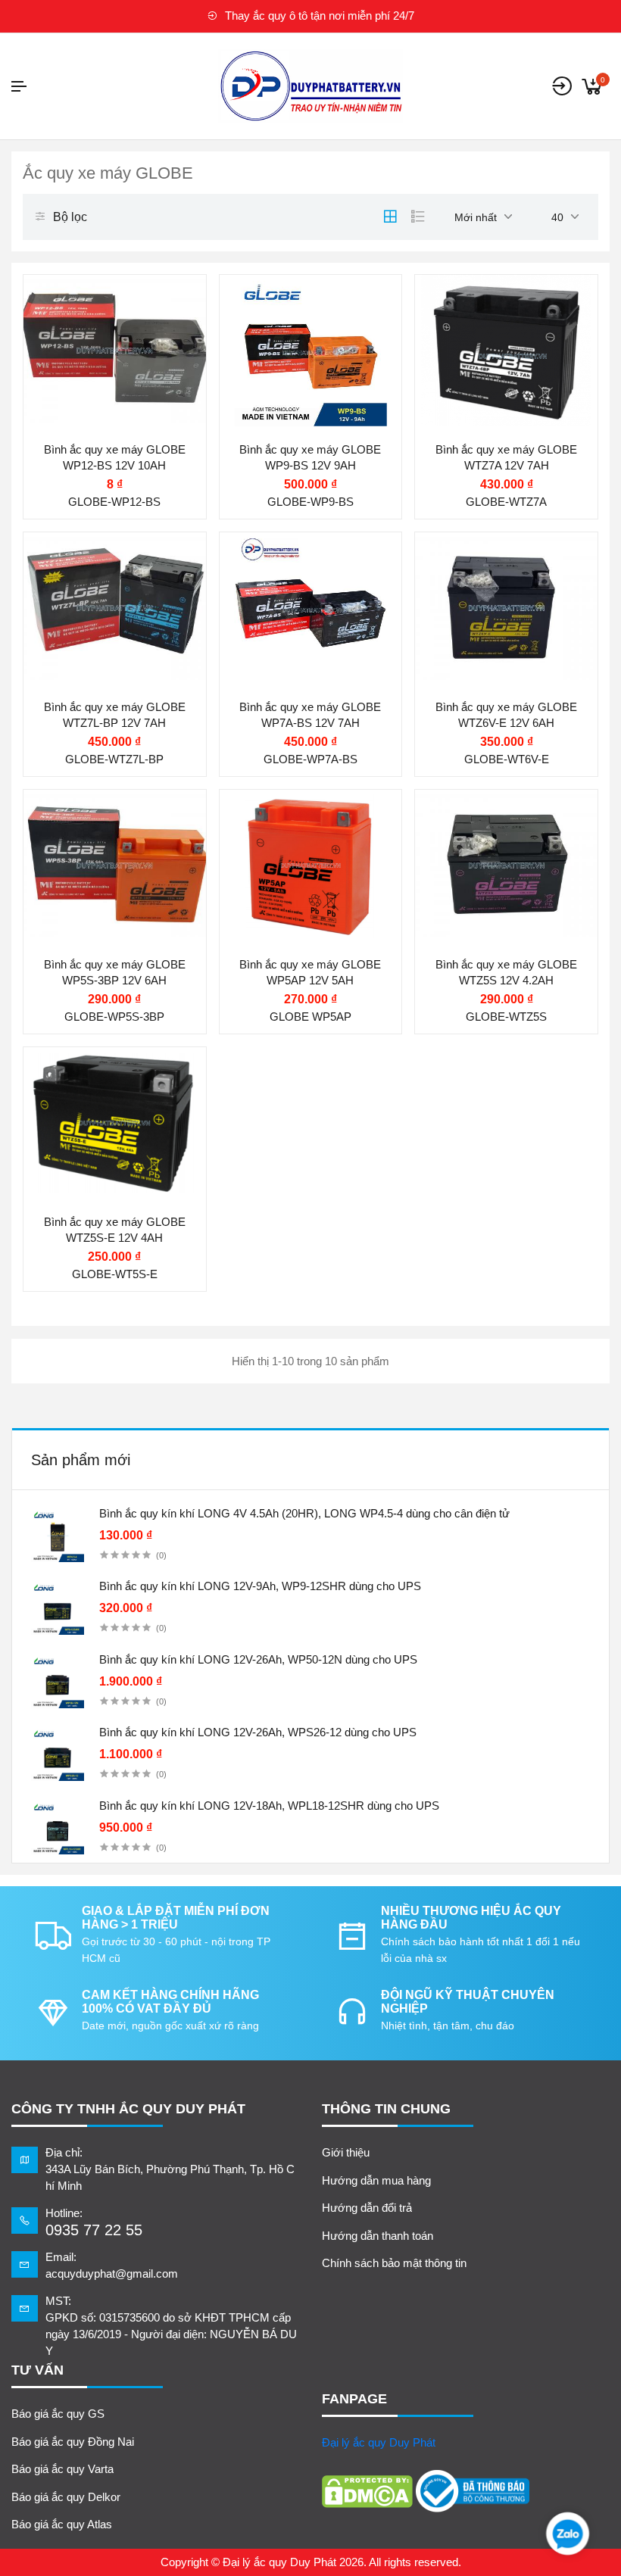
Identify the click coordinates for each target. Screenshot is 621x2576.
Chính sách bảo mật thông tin (394, 2263)
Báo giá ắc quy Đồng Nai (73, 2442)
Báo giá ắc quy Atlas (62, 2524)
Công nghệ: (275, 391)
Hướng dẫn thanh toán (378, 2236)
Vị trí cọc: (76, 391)
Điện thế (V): (84, 331)
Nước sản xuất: (484, 391)
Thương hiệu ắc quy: (105, 302)
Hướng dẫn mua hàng (376, 2180)
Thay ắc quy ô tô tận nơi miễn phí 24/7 (318, 16)
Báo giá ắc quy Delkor (66, 2497)
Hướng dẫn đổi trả (367, 2208)
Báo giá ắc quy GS (58, 2414)
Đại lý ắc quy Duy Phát (379, 2442)
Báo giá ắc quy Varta (62, 2469)
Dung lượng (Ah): (96, 362)
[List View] (418, 217)
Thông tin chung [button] (386, 2109)
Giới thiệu (346, 2152)
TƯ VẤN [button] (37, 2370)
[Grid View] (390, 217)
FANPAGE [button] (354, 2399)
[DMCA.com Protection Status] (367, 2492)
